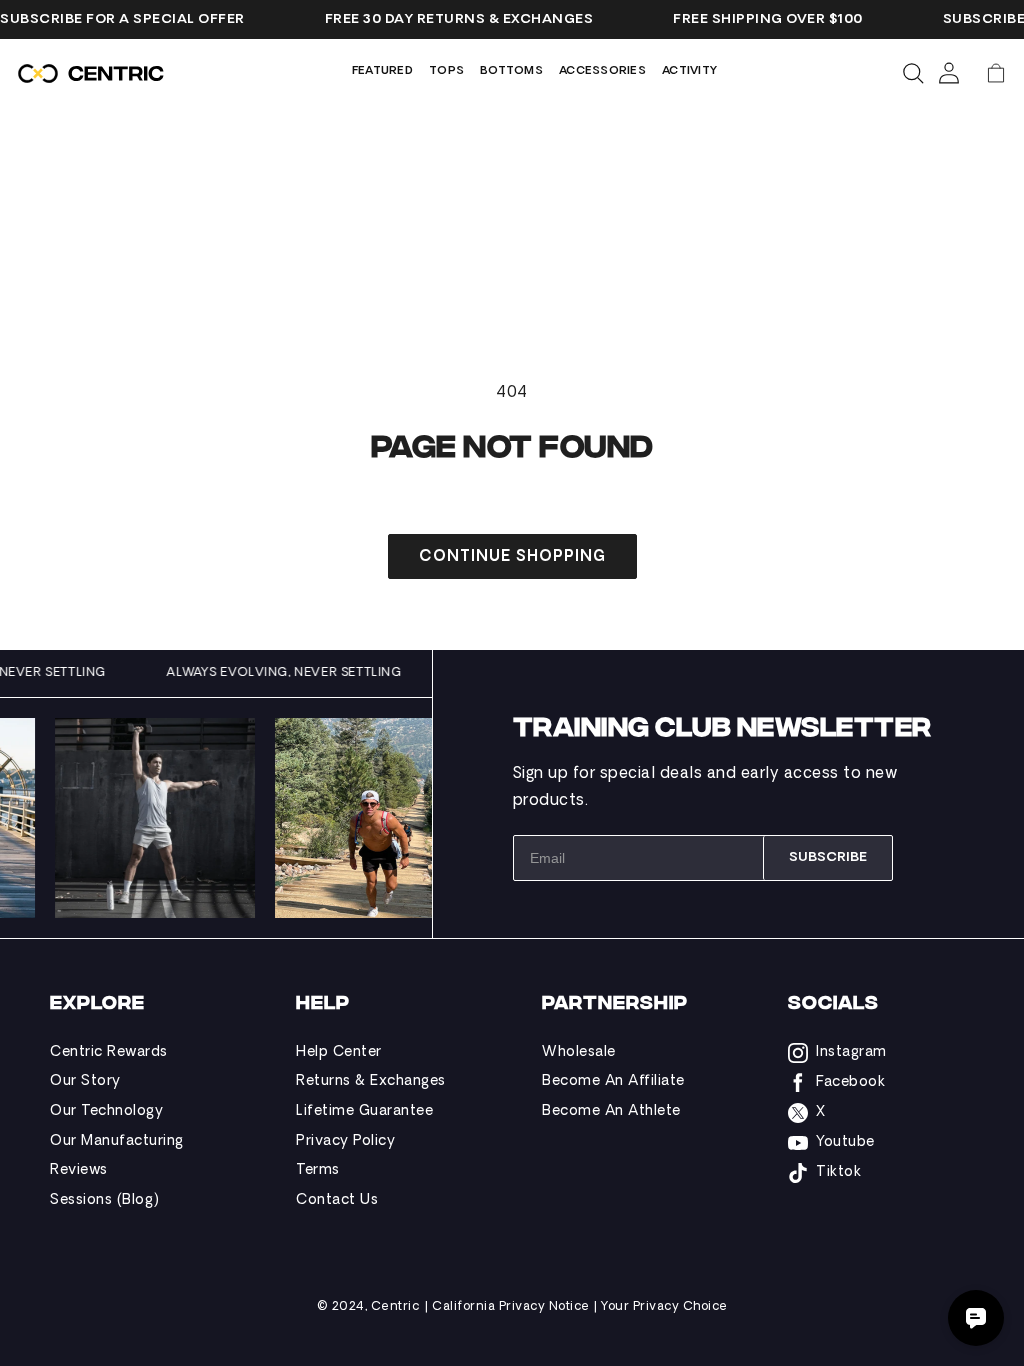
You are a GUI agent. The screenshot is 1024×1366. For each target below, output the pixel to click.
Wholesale (579, 1052)
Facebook (850, 1082)
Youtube (845, 1142)
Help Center (339, 1052)
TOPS (446, 71)
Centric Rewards (109, 1052)
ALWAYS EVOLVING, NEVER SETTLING (294, 673)
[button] (996, 73)
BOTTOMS (511, 71)
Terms (318, 1170)
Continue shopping (512, 557)
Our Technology (106, 1111)
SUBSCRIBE (828, 857)
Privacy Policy (345, 1141)
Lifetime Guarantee (364, 1111)
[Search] (913, 73)
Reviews (79, 1170)
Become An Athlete (611, 1111)
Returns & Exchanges (371, 1081)
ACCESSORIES (602, 71)
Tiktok (838, 1172)
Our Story (85, 1081)
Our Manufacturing (117, 1141)
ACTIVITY (689, 71)
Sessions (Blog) (105, 1200)
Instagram (851, 1052)
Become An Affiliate (613, 1081)
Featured (382, 71)
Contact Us (337, 1200)
